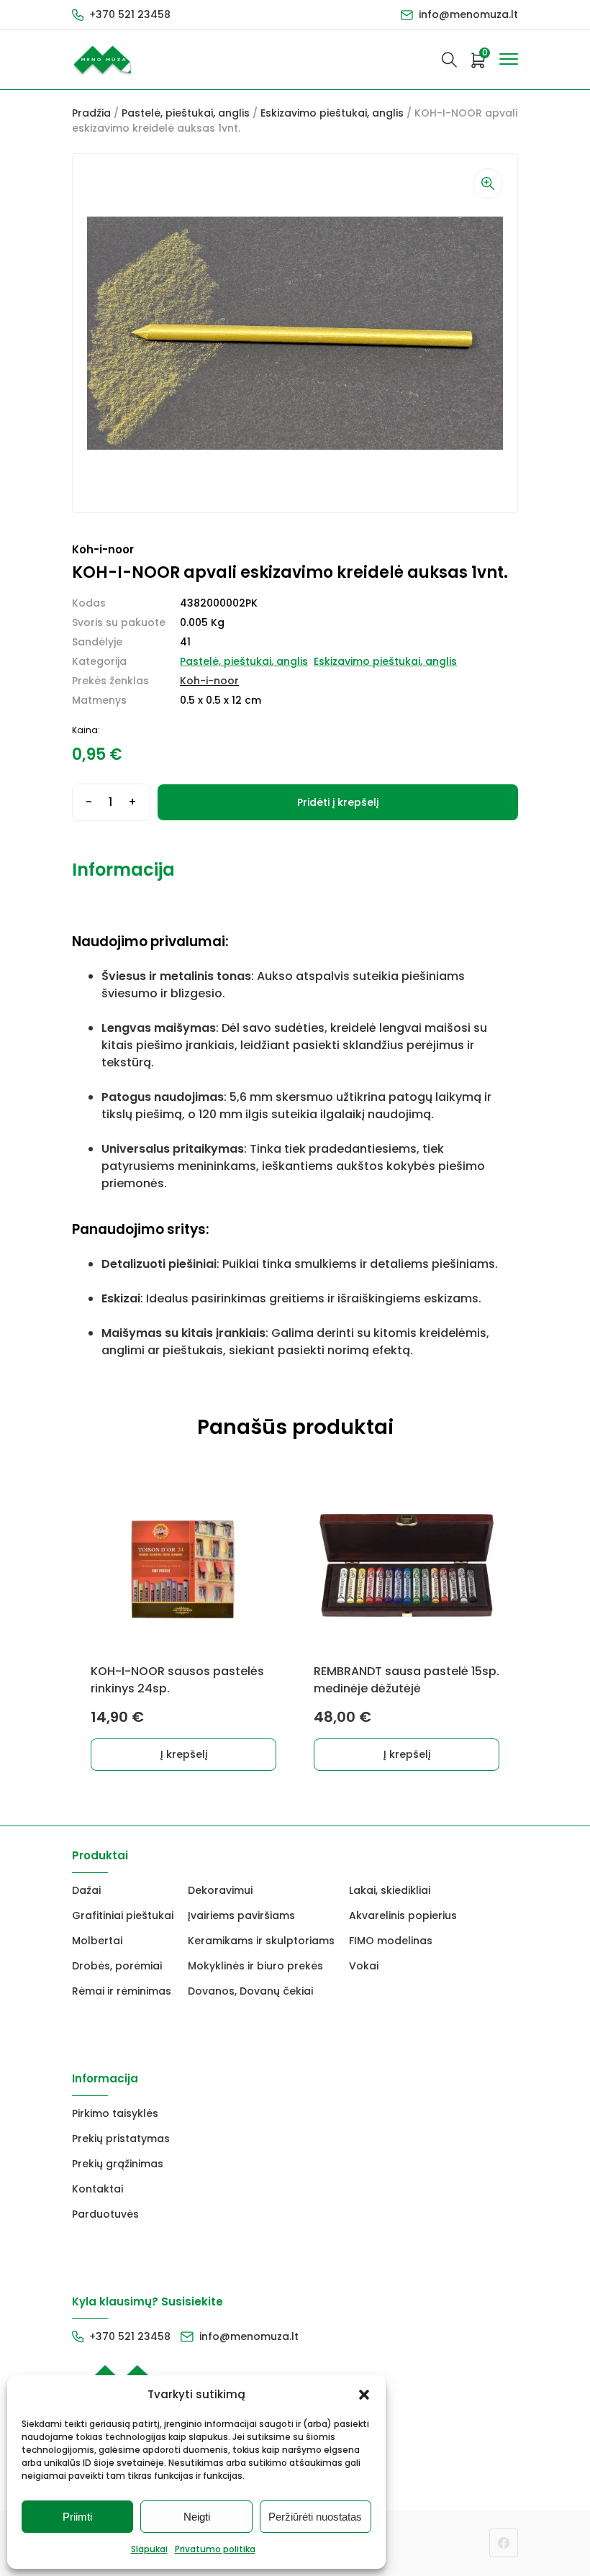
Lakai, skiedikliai (390, 1890)
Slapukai (149, 2549)
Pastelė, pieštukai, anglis (186, 113)
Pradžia (91, 113)
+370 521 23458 (130, 14)
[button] (364, 2395)
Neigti (197, 2517)
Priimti (77, 2517)
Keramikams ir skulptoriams (261, 1941)
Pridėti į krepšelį (338, 802)
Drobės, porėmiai (117, 1966)
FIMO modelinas (391, 1941)
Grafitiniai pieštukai (123, 1915)
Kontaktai (97, 2189)
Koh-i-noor (209, 681)
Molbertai (97, 1941)
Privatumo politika (215, 2549)
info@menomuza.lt (468, 14)
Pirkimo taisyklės (115, 2113)
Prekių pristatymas (121, 2139)
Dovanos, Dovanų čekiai (250, 1991)
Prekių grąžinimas (118, 2164)
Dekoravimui (220, 1890)
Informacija (123, 870)
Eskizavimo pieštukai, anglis (332, 113)
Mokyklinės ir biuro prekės (255, 1966)
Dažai (86, 1890)
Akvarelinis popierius (403, 1915)
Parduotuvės (105, 2214)
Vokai (364, 1966)
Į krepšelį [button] (184, 1754)
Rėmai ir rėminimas (122, 1991)
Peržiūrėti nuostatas (315, 2517)
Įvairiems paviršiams (241, 1915)
